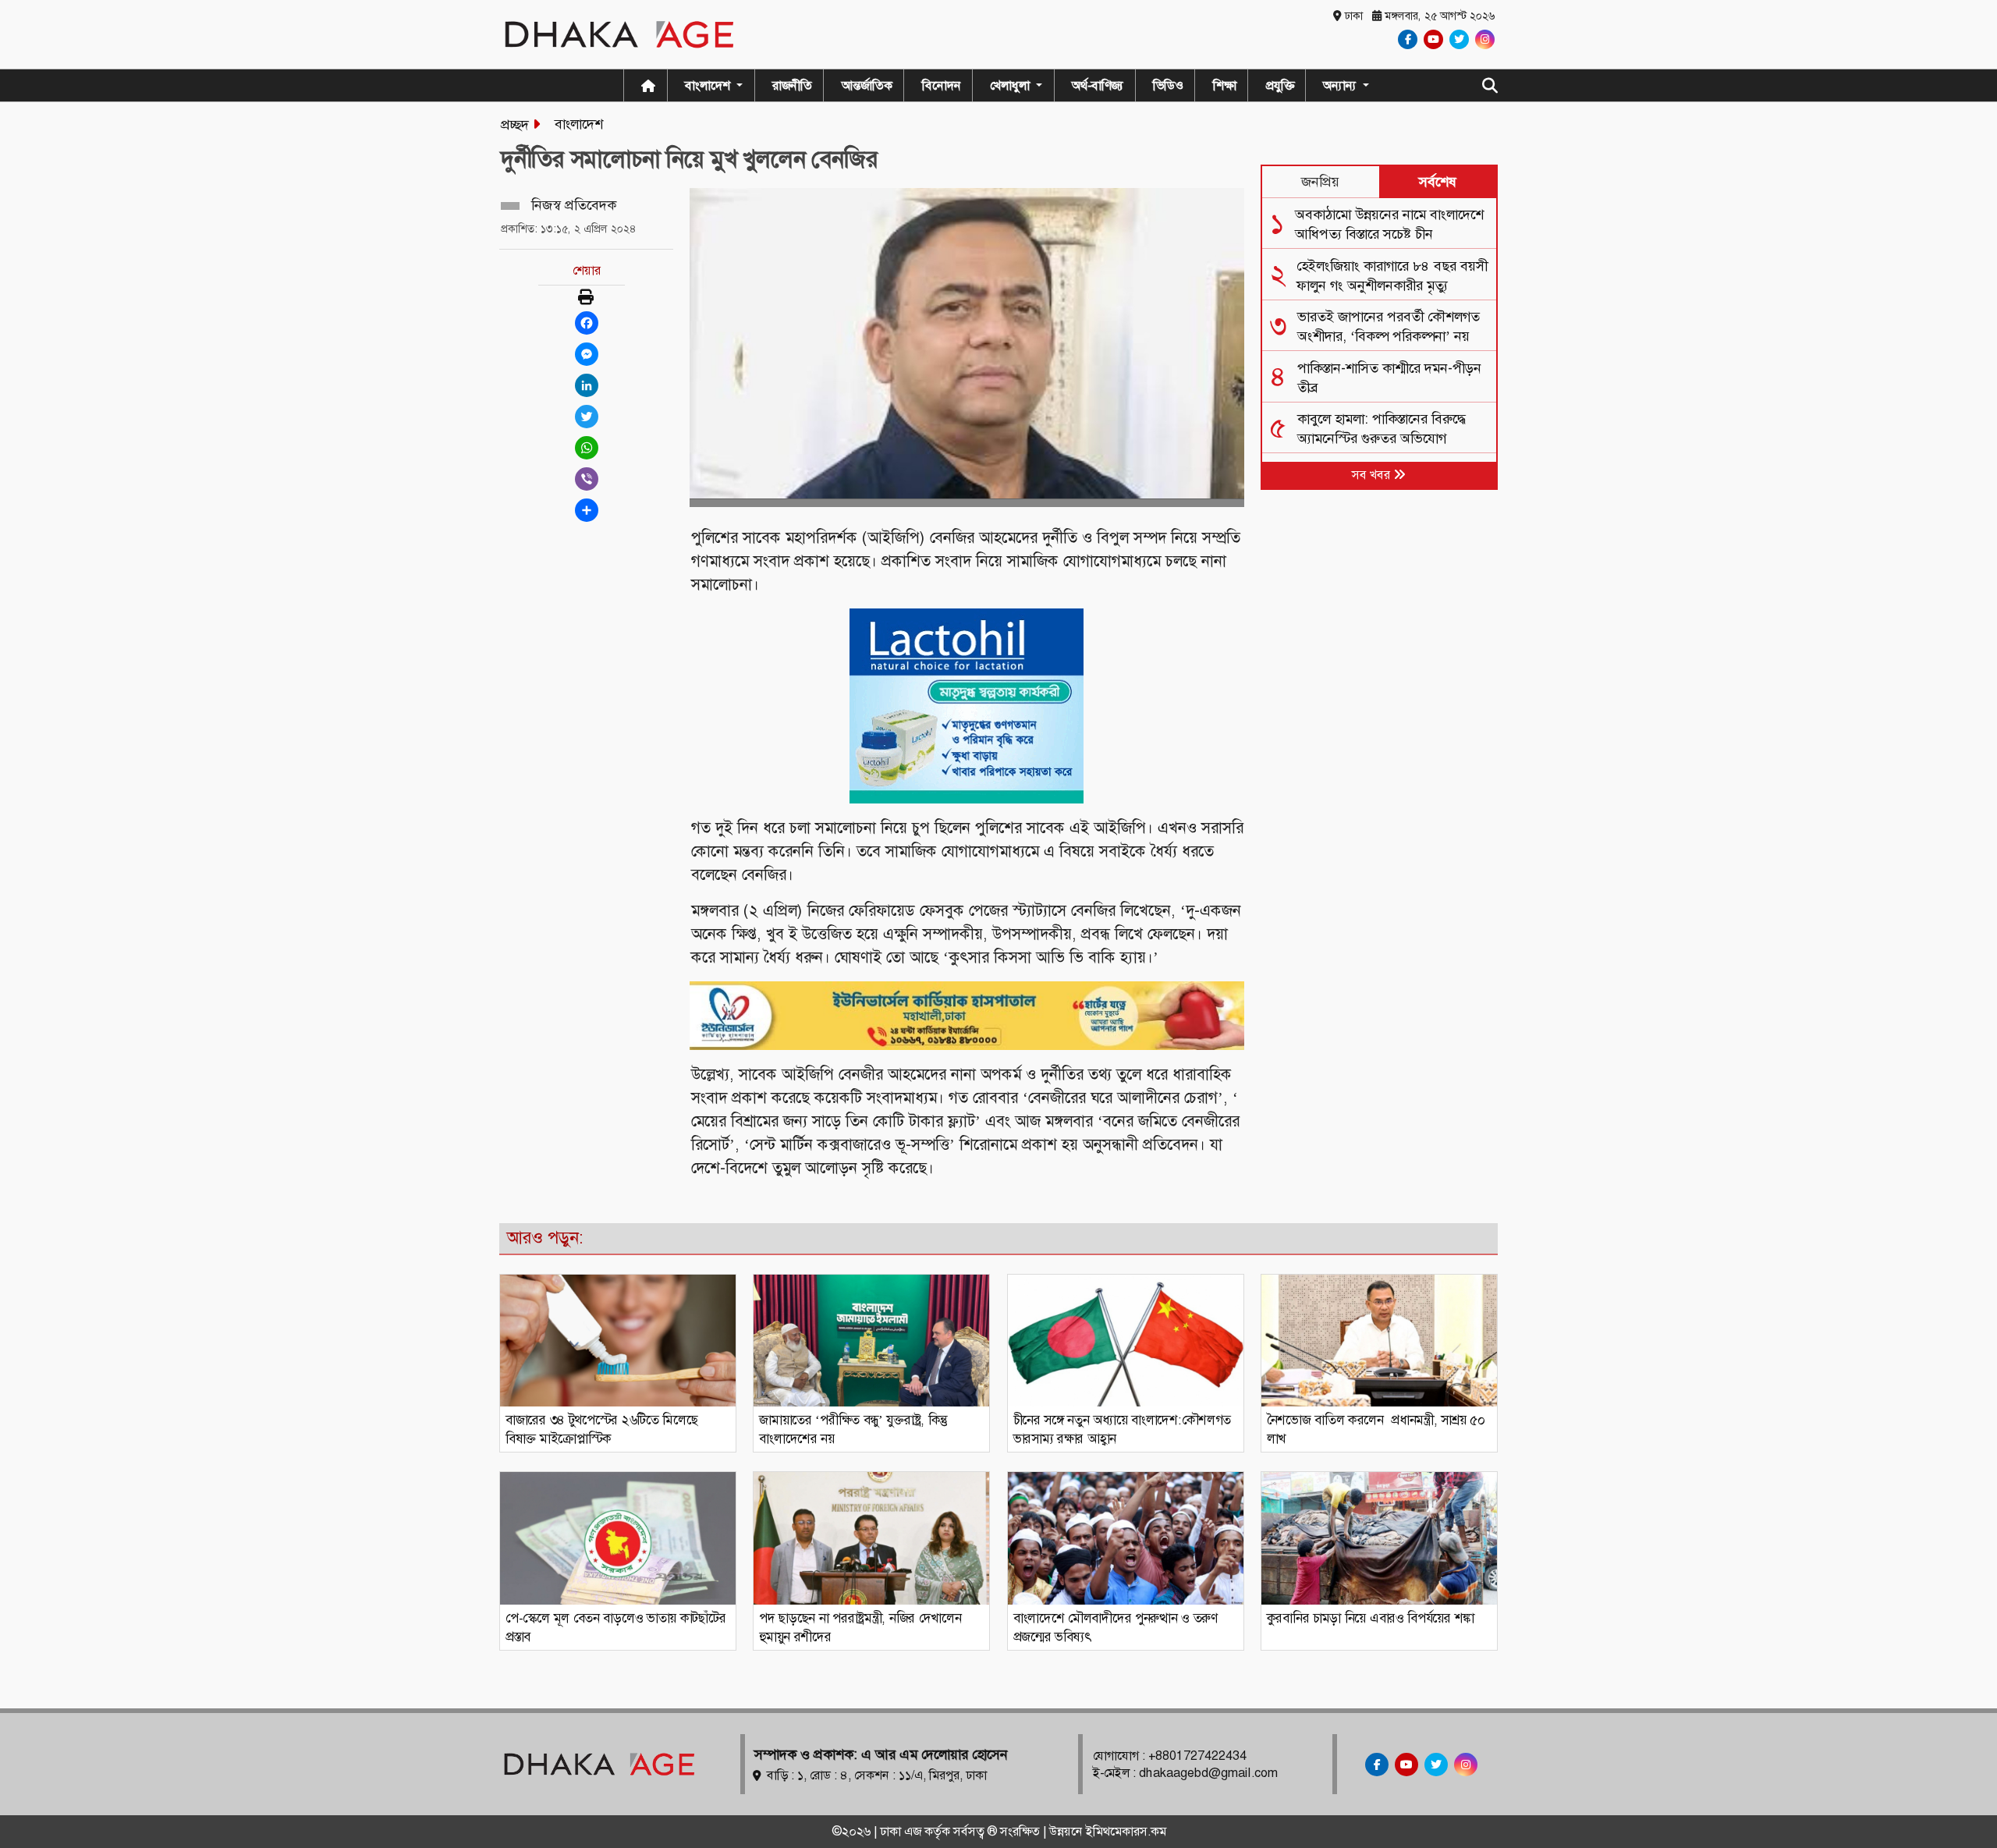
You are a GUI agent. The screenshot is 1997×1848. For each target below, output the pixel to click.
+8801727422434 (1197, 1756)
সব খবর (1373, 475)
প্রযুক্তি (1280, 85)
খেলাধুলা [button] (1011, 85)
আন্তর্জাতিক (867, 85)
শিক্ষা (1225, 85)
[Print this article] (586, 298)
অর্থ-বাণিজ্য (1098, 85)
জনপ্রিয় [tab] (1320, 182)
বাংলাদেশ (579, 124)
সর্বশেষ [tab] (1438, 182)
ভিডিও (1168, 85)
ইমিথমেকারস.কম (1126, 1831)
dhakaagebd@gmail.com (1208, 1773)
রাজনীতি (792, 85)
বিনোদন (942, 85)
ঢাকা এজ (902, 1831)
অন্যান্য (1341, 85)
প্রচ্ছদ (515, 125)
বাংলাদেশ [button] (709, 85)
